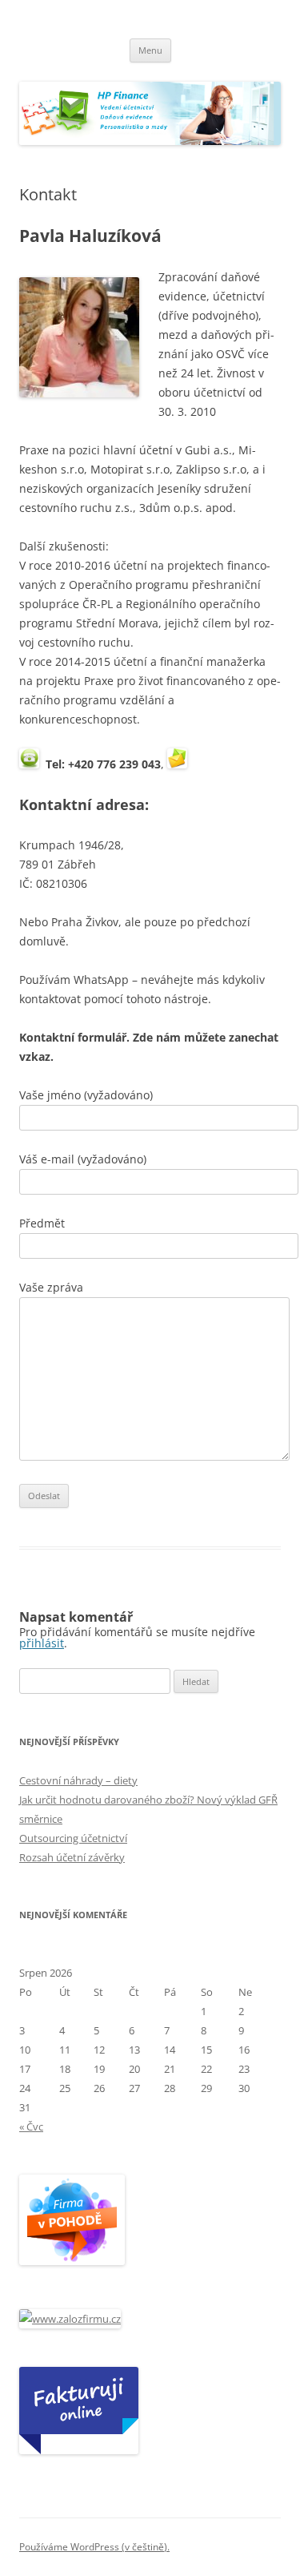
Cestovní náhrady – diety (78, 1780)
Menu (150, 50)
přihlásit (42, 1643)
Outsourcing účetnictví (73, 1838)
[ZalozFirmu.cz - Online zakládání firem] (70, 2319)
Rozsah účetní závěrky (72, 1857)
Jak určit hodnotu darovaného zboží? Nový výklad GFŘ (148, 1800)
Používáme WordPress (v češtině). (94, 2547)
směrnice (41, 1819)
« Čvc (31, 2127)
